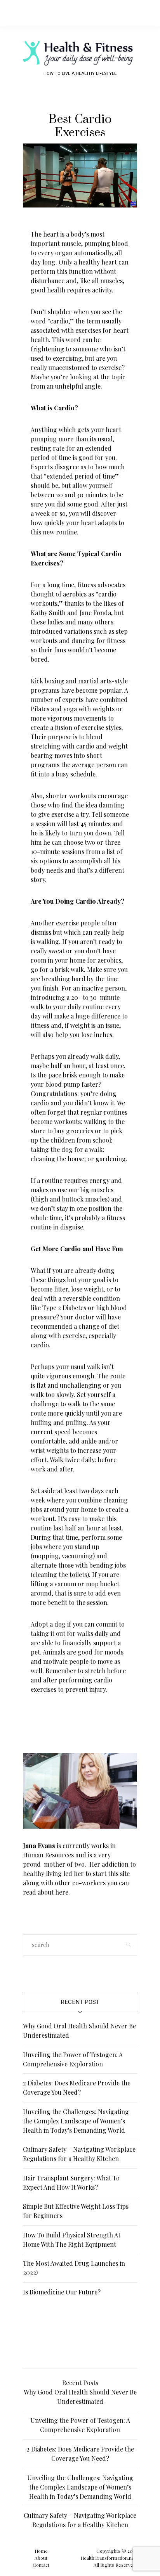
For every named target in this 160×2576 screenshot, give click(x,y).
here (62, 1892)
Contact (41, 2565)
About (41, 2558)
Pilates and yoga (54, 709)
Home (41, 2551)
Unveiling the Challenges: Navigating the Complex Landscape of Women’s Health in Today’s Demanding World (76, 2121)
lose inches (97, 1035)
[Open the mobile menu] (141, 13)
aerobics (75, 594)
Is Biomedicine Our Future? (62, 2292)
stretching (46, 746)
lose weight (87, 1289)
